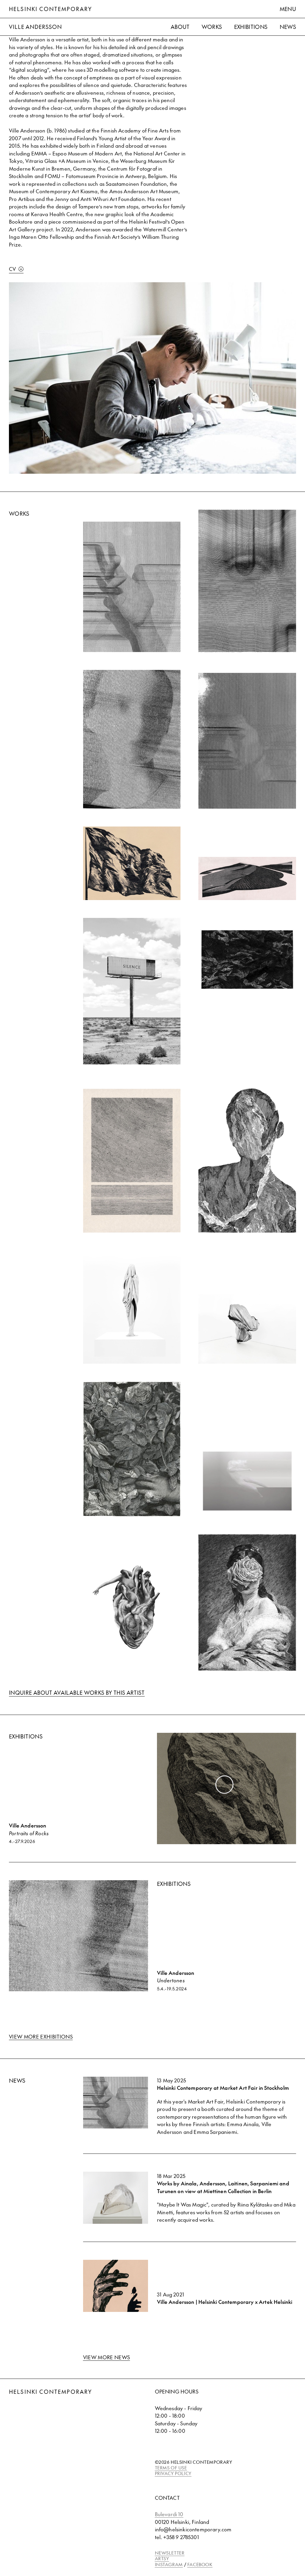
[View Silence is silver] (132, 1307)
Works (212, 27)
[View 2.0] (132, 863)
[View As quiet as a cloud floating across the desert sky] (132, 991)
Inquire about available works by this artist (77, 1692)
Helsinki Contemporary (50, 9)
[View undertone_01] (247, 741)
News (288, 27)
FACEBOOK (200, 2564)
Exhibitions (251, 27)
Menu (288, 9)
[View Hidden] (132, 1449)
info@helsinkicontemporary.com (193, 2529)
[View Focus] (247, 1157)
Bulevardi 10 (169, 2514)
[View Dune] (247, 878)
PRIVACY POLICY (173, 2473)
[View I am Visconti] (247, 1603)
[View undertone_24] (132, 739)
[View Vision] (247, 1329)
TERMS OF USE (171, 2467)
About (180, 27)
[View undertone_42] (132, 587)
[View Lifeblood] (132, 1608)
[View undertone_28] (247, 581)
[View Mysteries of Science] (132, 1161)
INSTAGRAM (169, 2564)
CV (13, 269)
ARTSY (162, 2558)
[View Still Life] (247, 996)
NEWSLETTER (170, 2553)
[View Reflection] (247, 1481)
